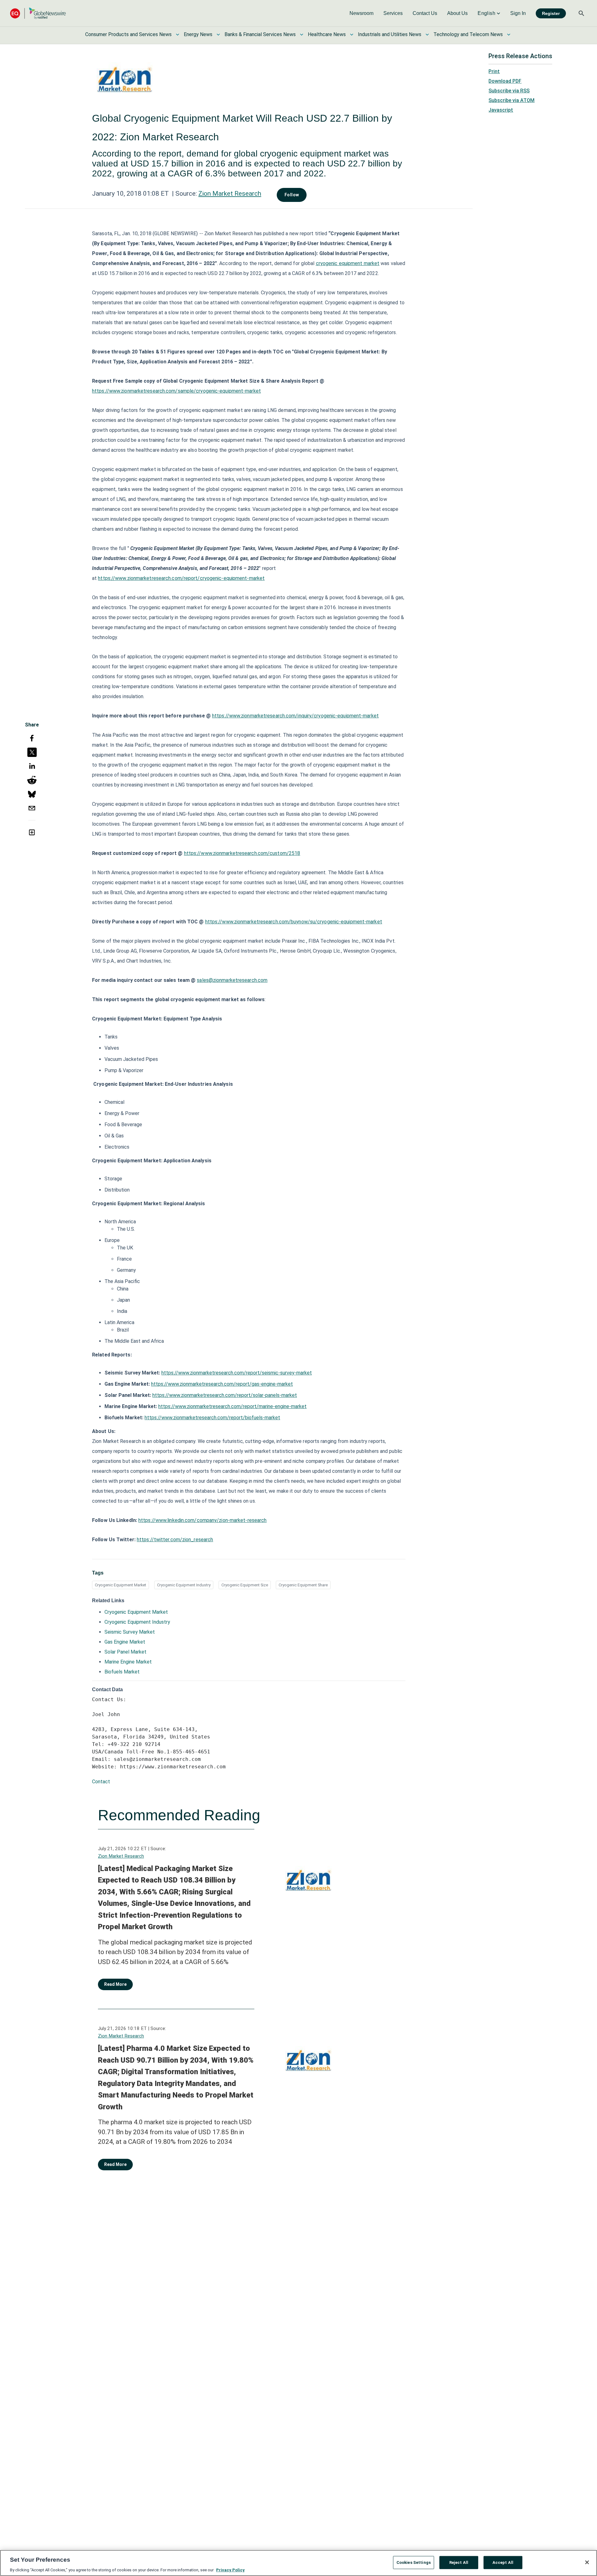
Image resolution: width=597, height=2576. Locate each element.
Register (551, 13)
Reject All (459, 2562)
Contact (101, 1782)
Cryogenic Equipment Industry (184, 1585)
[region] (298, 2563)
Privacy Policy (230, 2570)
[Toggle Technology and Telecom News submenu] (509, 35)
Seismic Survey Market (130, 1632)
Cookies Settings (414, 2562)
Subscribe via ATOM (511, 100)
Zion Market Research (230, 194)
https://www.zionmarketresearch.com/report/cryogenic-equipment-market (181, 578)
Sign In (518, 13)
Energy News (198, 34)
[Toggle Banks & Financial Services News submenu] (302, 35)
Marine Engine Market (128, 1662)
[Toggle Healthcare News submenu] (352, 35)
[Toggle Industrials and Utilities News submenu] (427, 35)
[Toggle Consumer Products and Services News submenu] (178, 35)
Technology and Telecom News (468, 34)
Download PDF (505, 81)
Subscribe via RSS (509, 91)
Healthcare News (327, 34)
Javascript (501, 110)
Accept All (503, 2562)
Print (494, 71)
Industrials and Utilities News (390, 34)
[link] (361, 13)
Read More (115, 1984)
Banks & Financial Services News (260, 34)
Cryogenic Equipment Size (245, 1585)
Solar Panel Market (125, 1652)
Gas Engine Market (125, 1642)
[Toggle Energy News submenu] (218, 35)
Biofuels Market (122, 1672)
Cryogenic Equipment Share (303, 1585)
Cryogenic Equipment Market (120, 1585)
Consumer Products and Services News (128, 34)
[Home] (38, 13)
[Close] (587, 2562)
